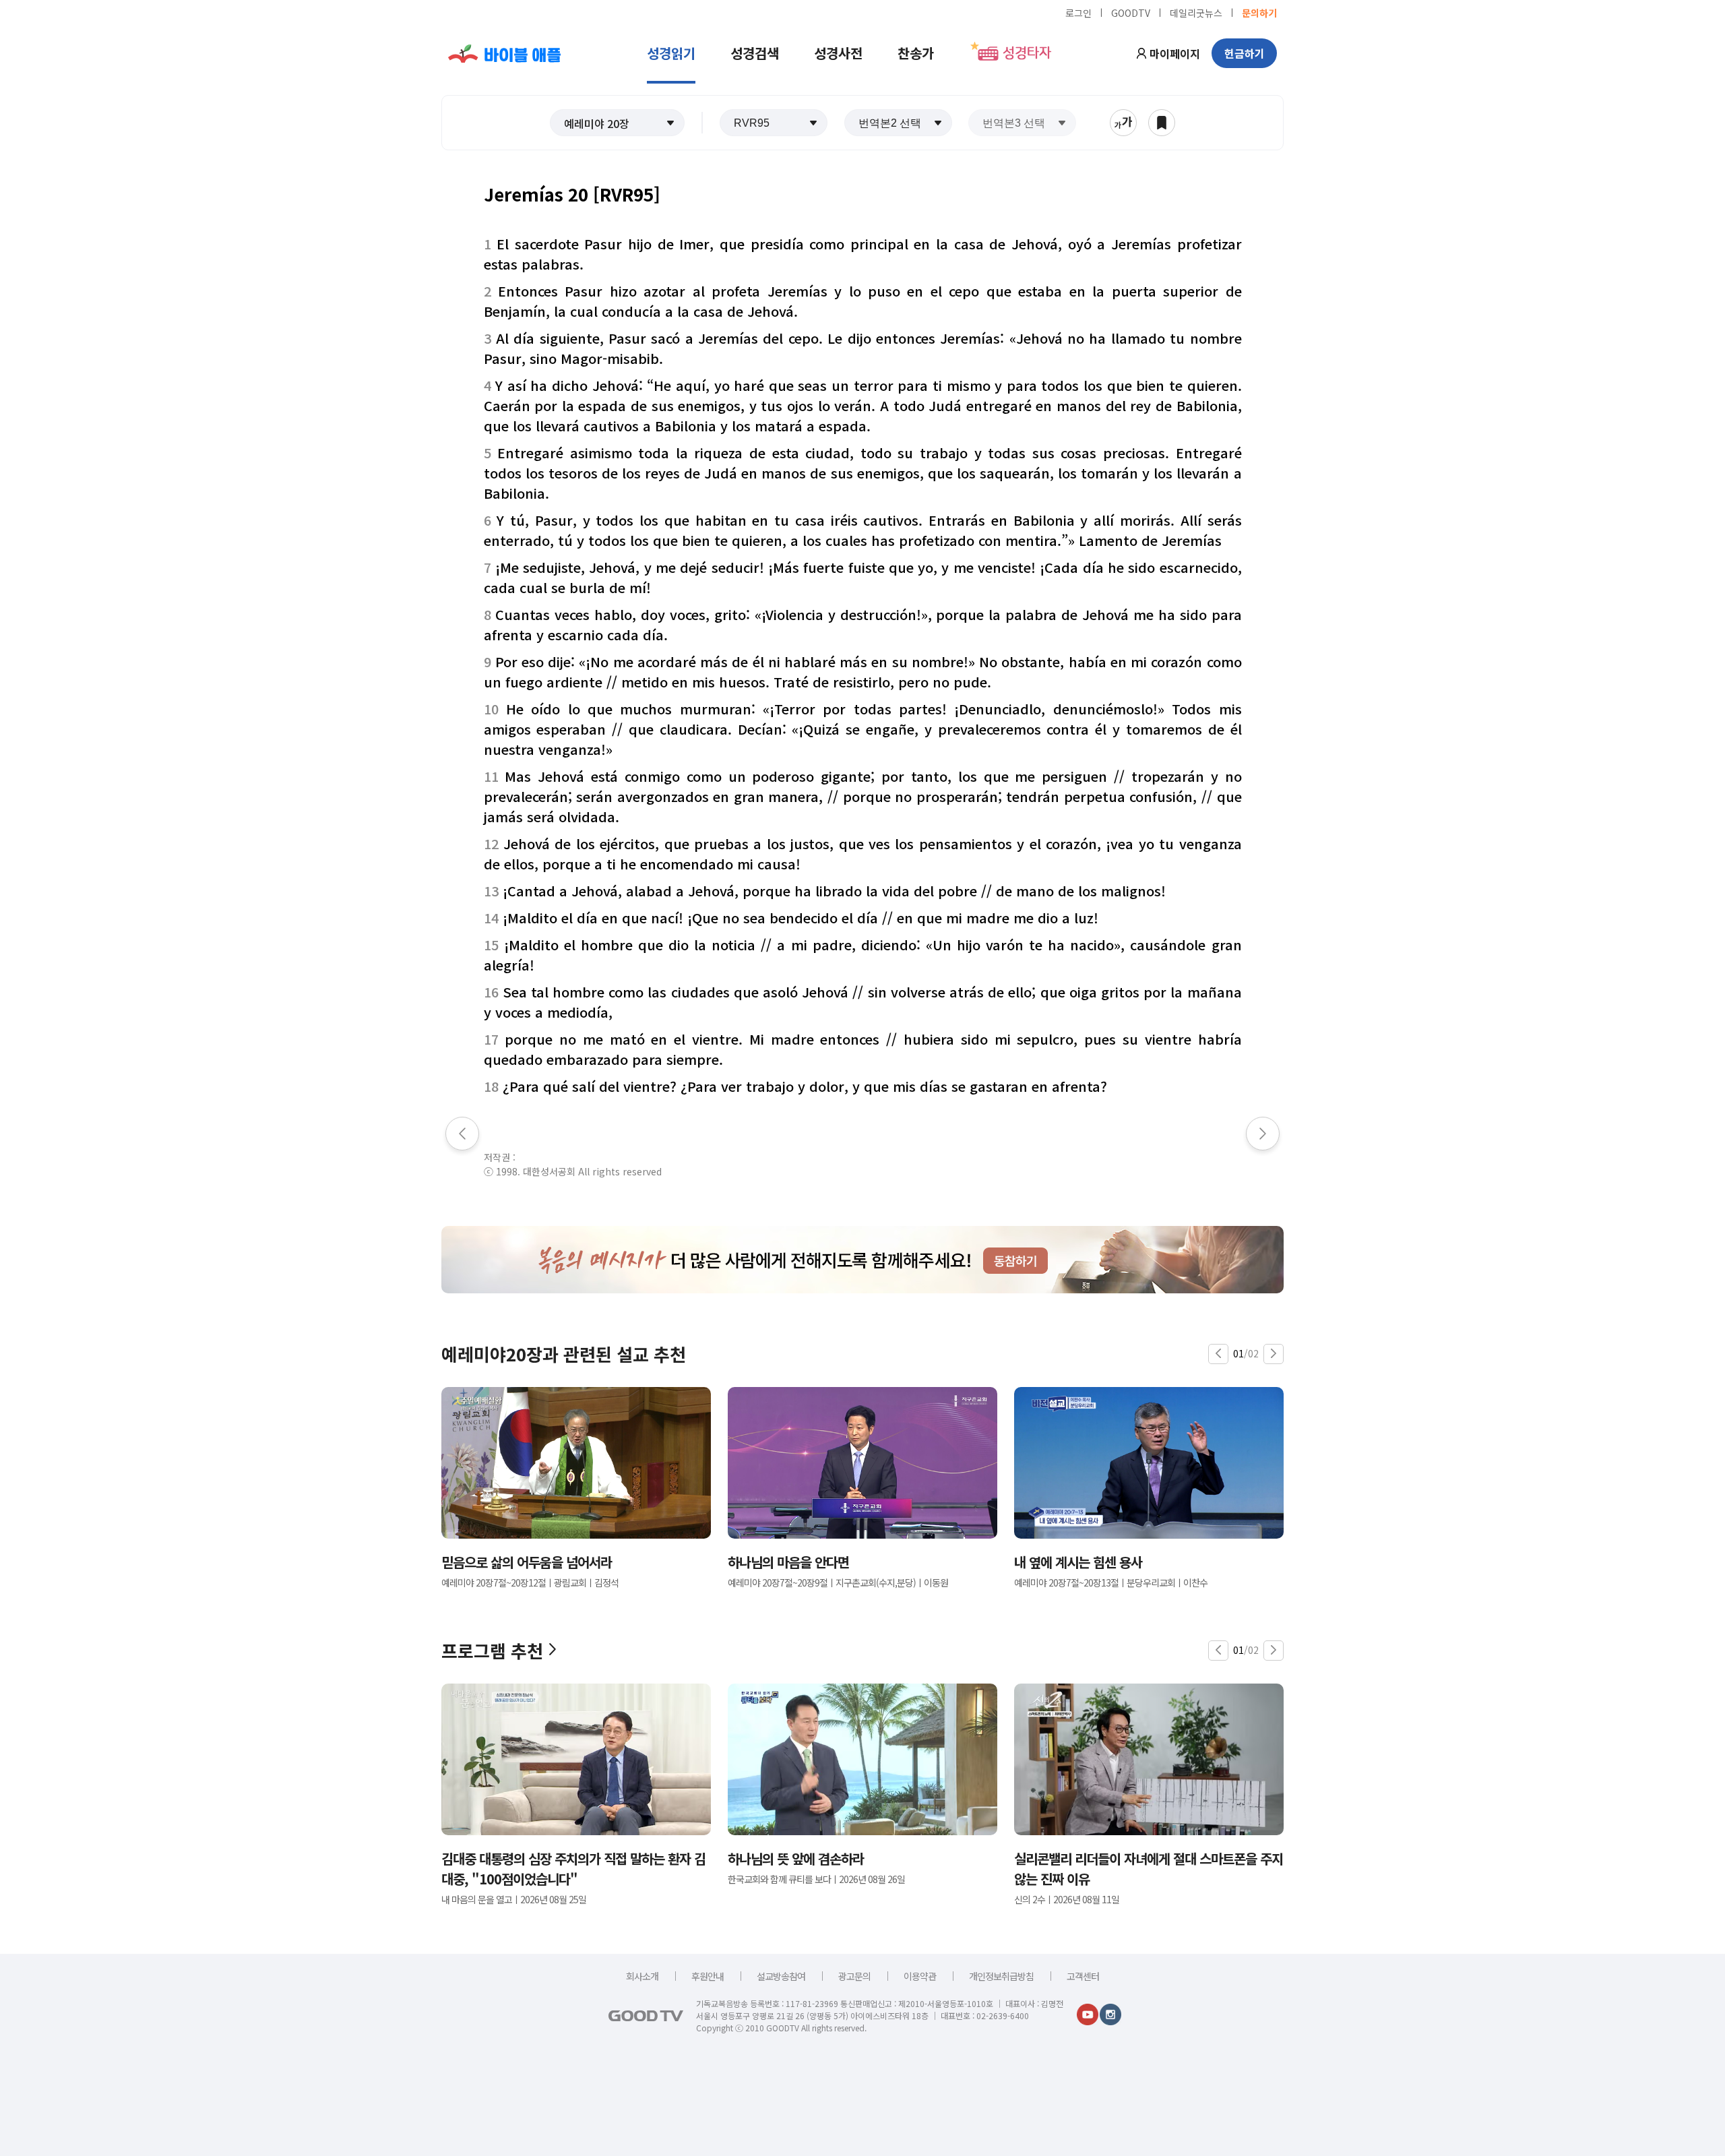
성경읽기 (671, 53)
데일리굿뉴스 (1196, 12)
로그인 (1078, 12)
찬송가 (916, 53)
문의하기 (1259, 12)
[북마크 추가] (1162, 123)
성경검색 (755, 53)
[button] (617, 123)
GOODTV (1131, 12)
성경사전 (838, 53)
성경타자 (1027, 53)
